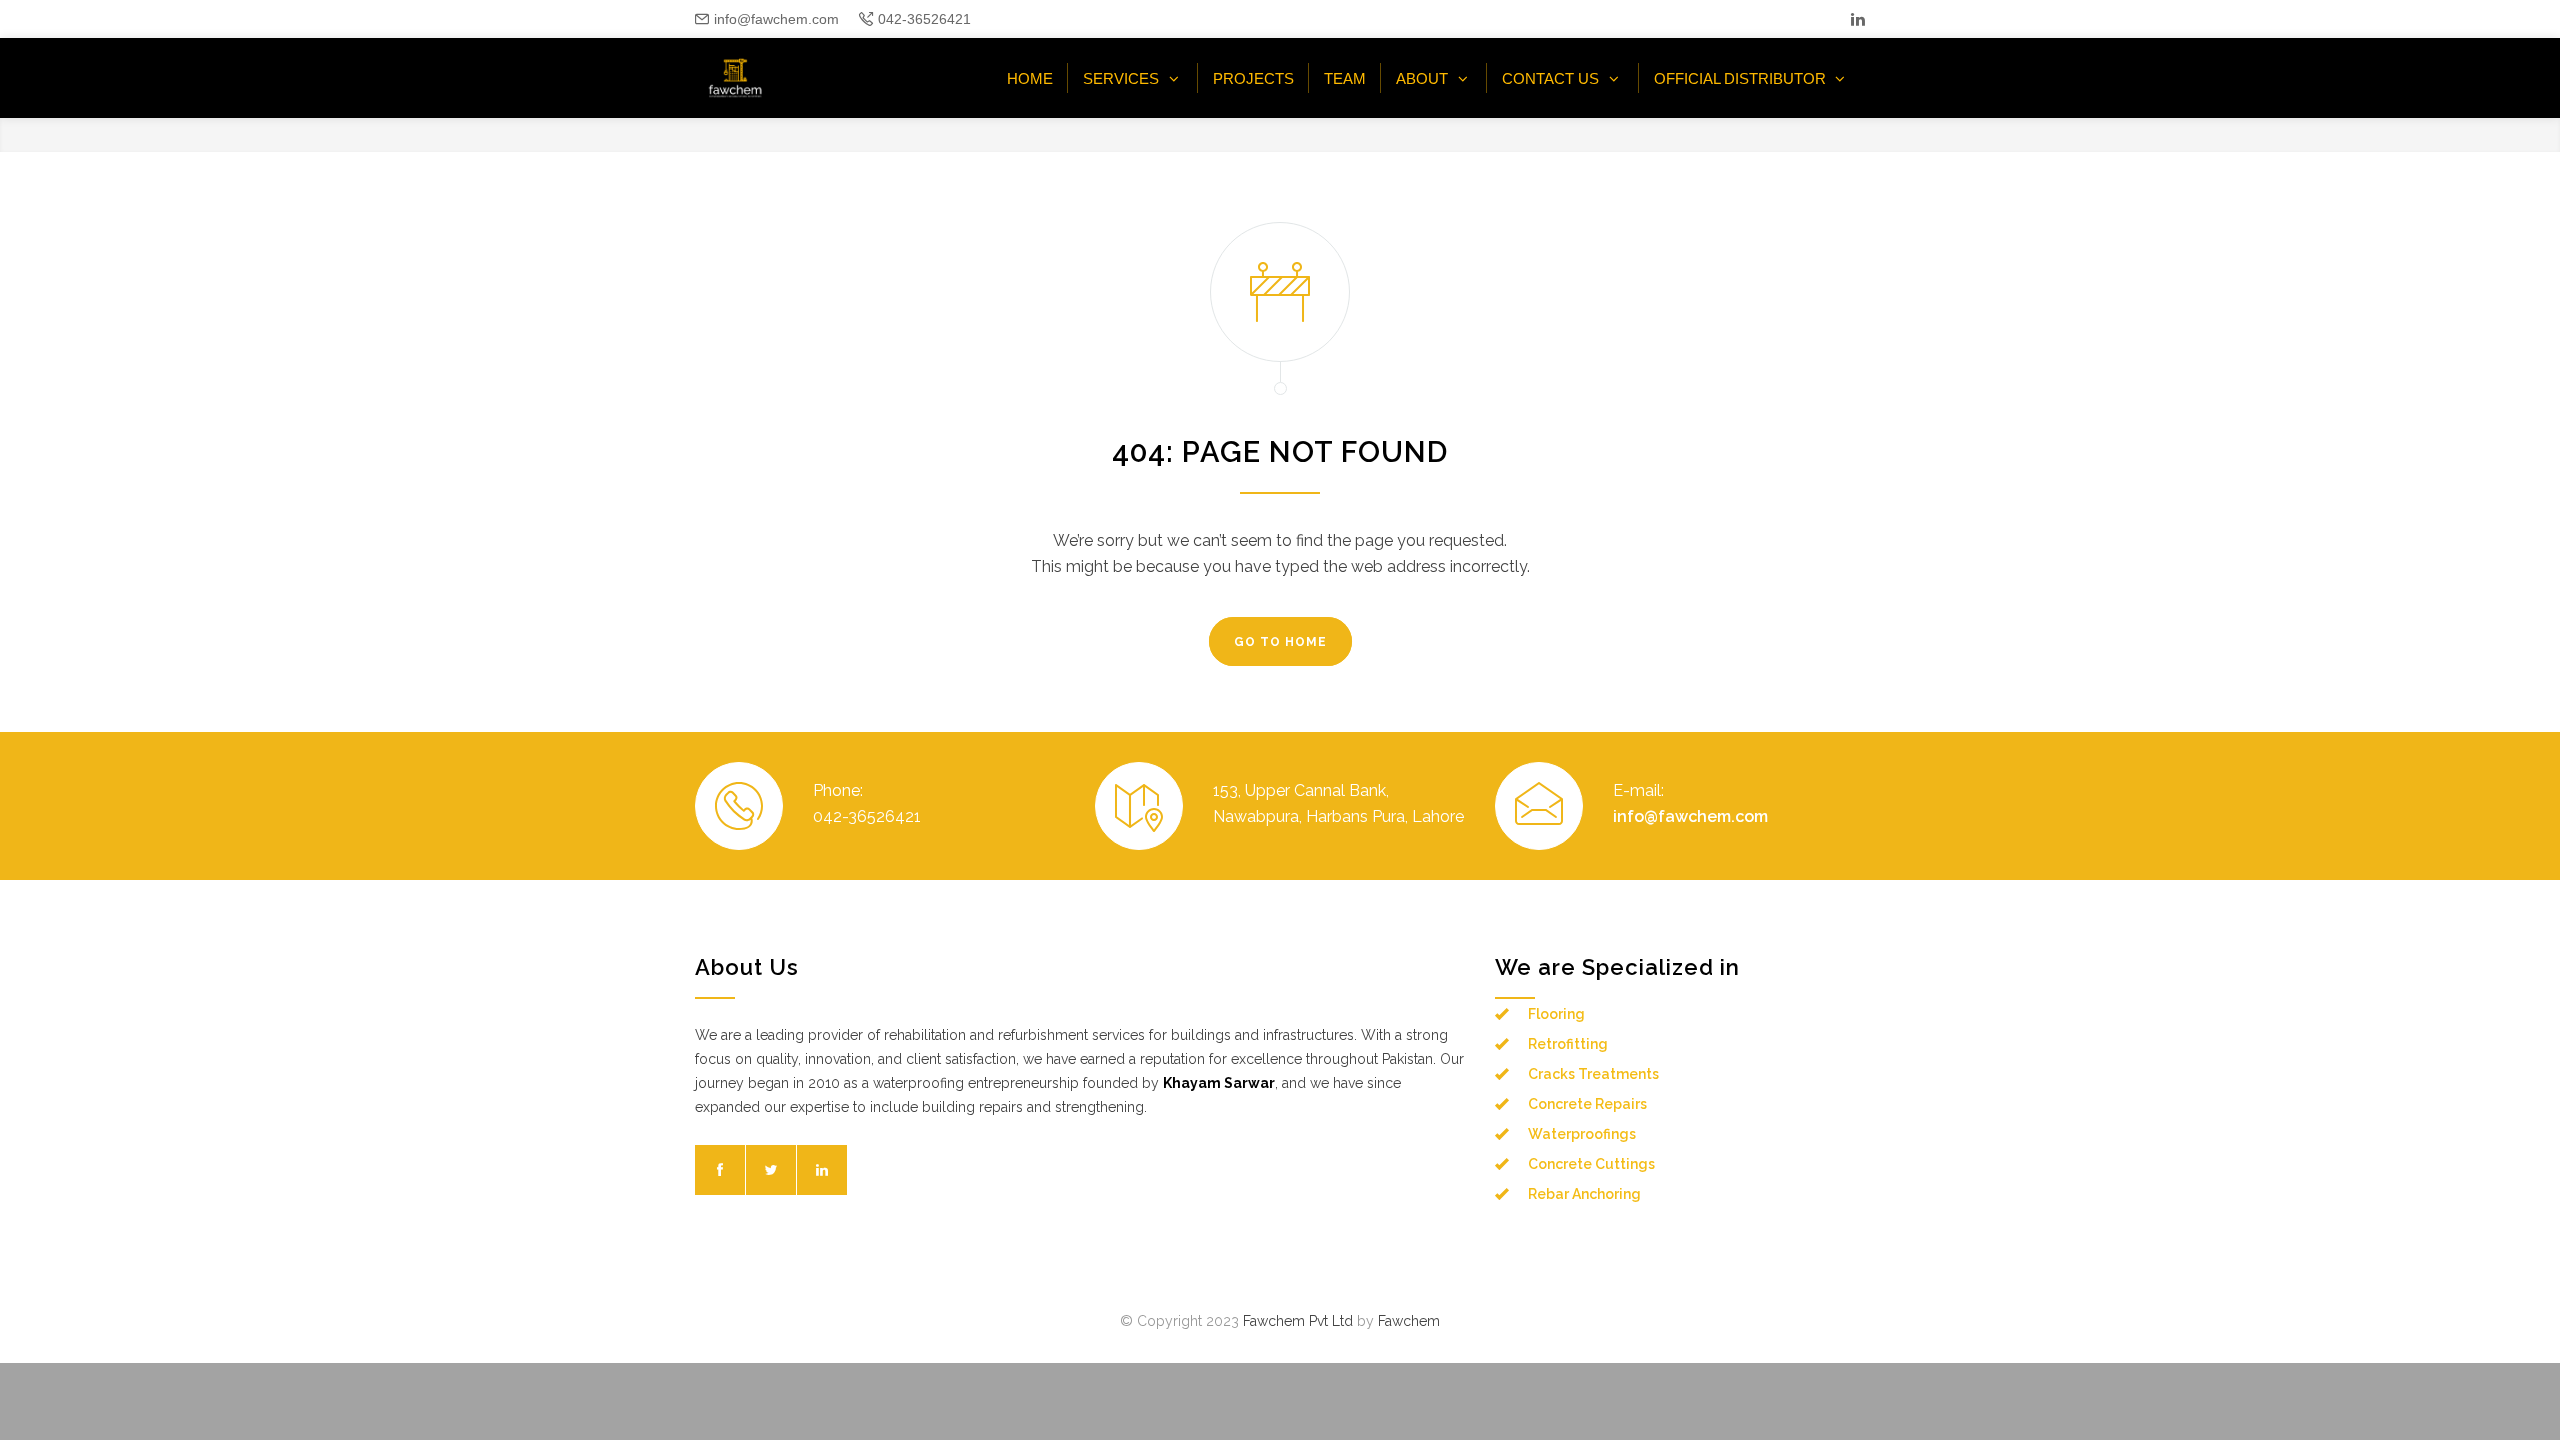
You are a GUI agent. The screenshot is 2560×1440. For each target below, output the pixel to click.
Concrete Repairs (1587, 1104)
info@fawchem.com (776, 19)
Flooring (1556, 1014)
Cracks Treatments (1593, 1074)
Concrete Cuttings (1591, 1164)
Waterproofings (1582, 1134)
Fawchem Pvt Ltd (1298, 1321)
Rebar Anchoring (1584, 1194)
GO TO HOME (1280, 642)
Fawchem (1409, 1321)
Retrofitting (1568, 1044)
